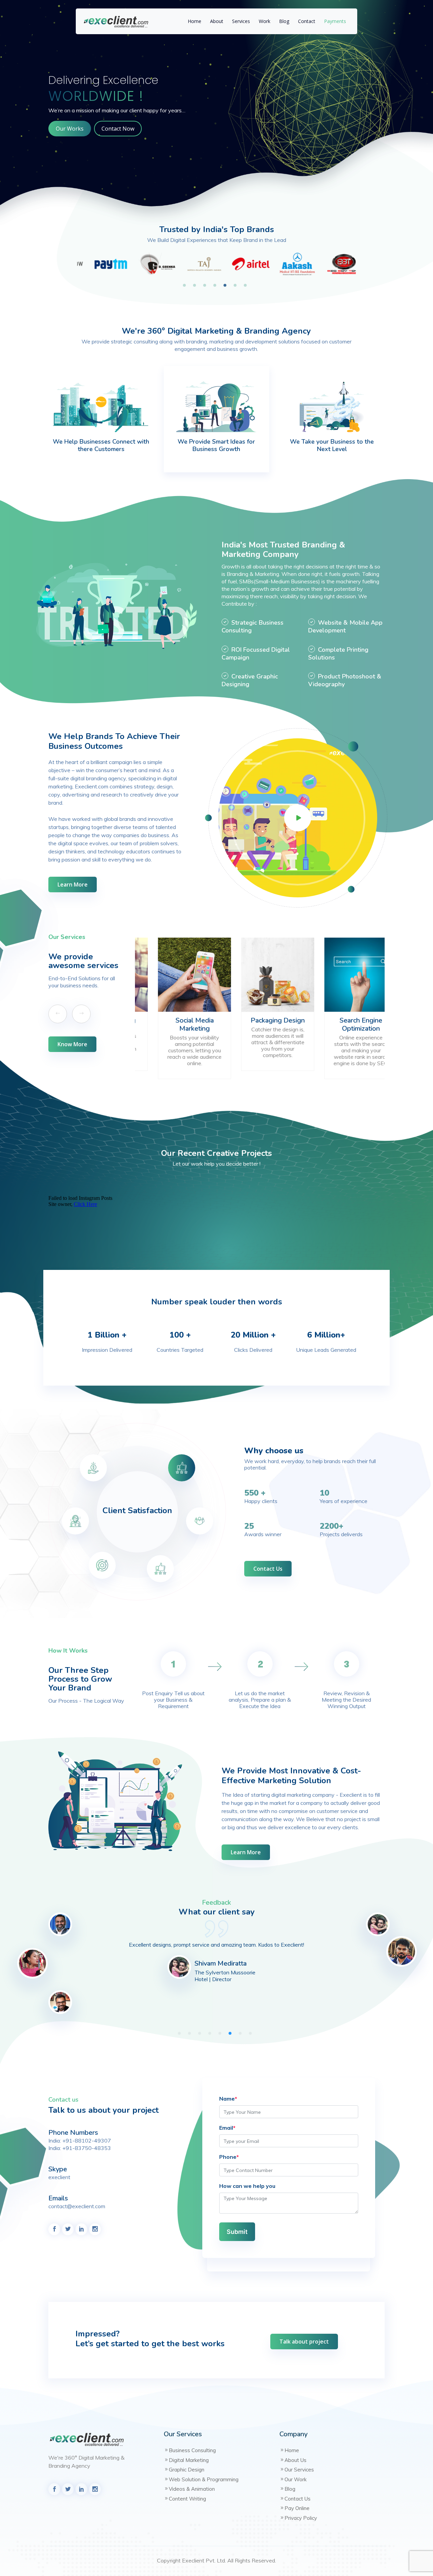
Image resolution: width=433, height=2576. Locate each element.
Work (265, 21)
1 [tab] (186, 286)
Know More (72, 1044)
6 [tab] (237, 286)
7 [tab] (247, 286)
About (217, 21)
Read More (177, 1043)
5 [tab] (227, 286)
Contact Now (118, 129)
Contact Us (268, 1569)
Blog (284, 21)
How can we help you (247, 2186)
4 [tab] (216, 286)
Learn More (73, 884)
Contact (307, 21)
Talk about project (304, 2342)
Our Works (70, 129)
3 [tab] (206, 286)
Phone (229, 2157)
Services (241, 21)
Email (227, 2128)
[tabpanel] (100, 264)
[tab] (182, 1468)
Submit (237, 2232)
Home (195, 21)
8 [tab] (252, 2034)
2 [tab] (196, 286)
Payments (335, 21)
